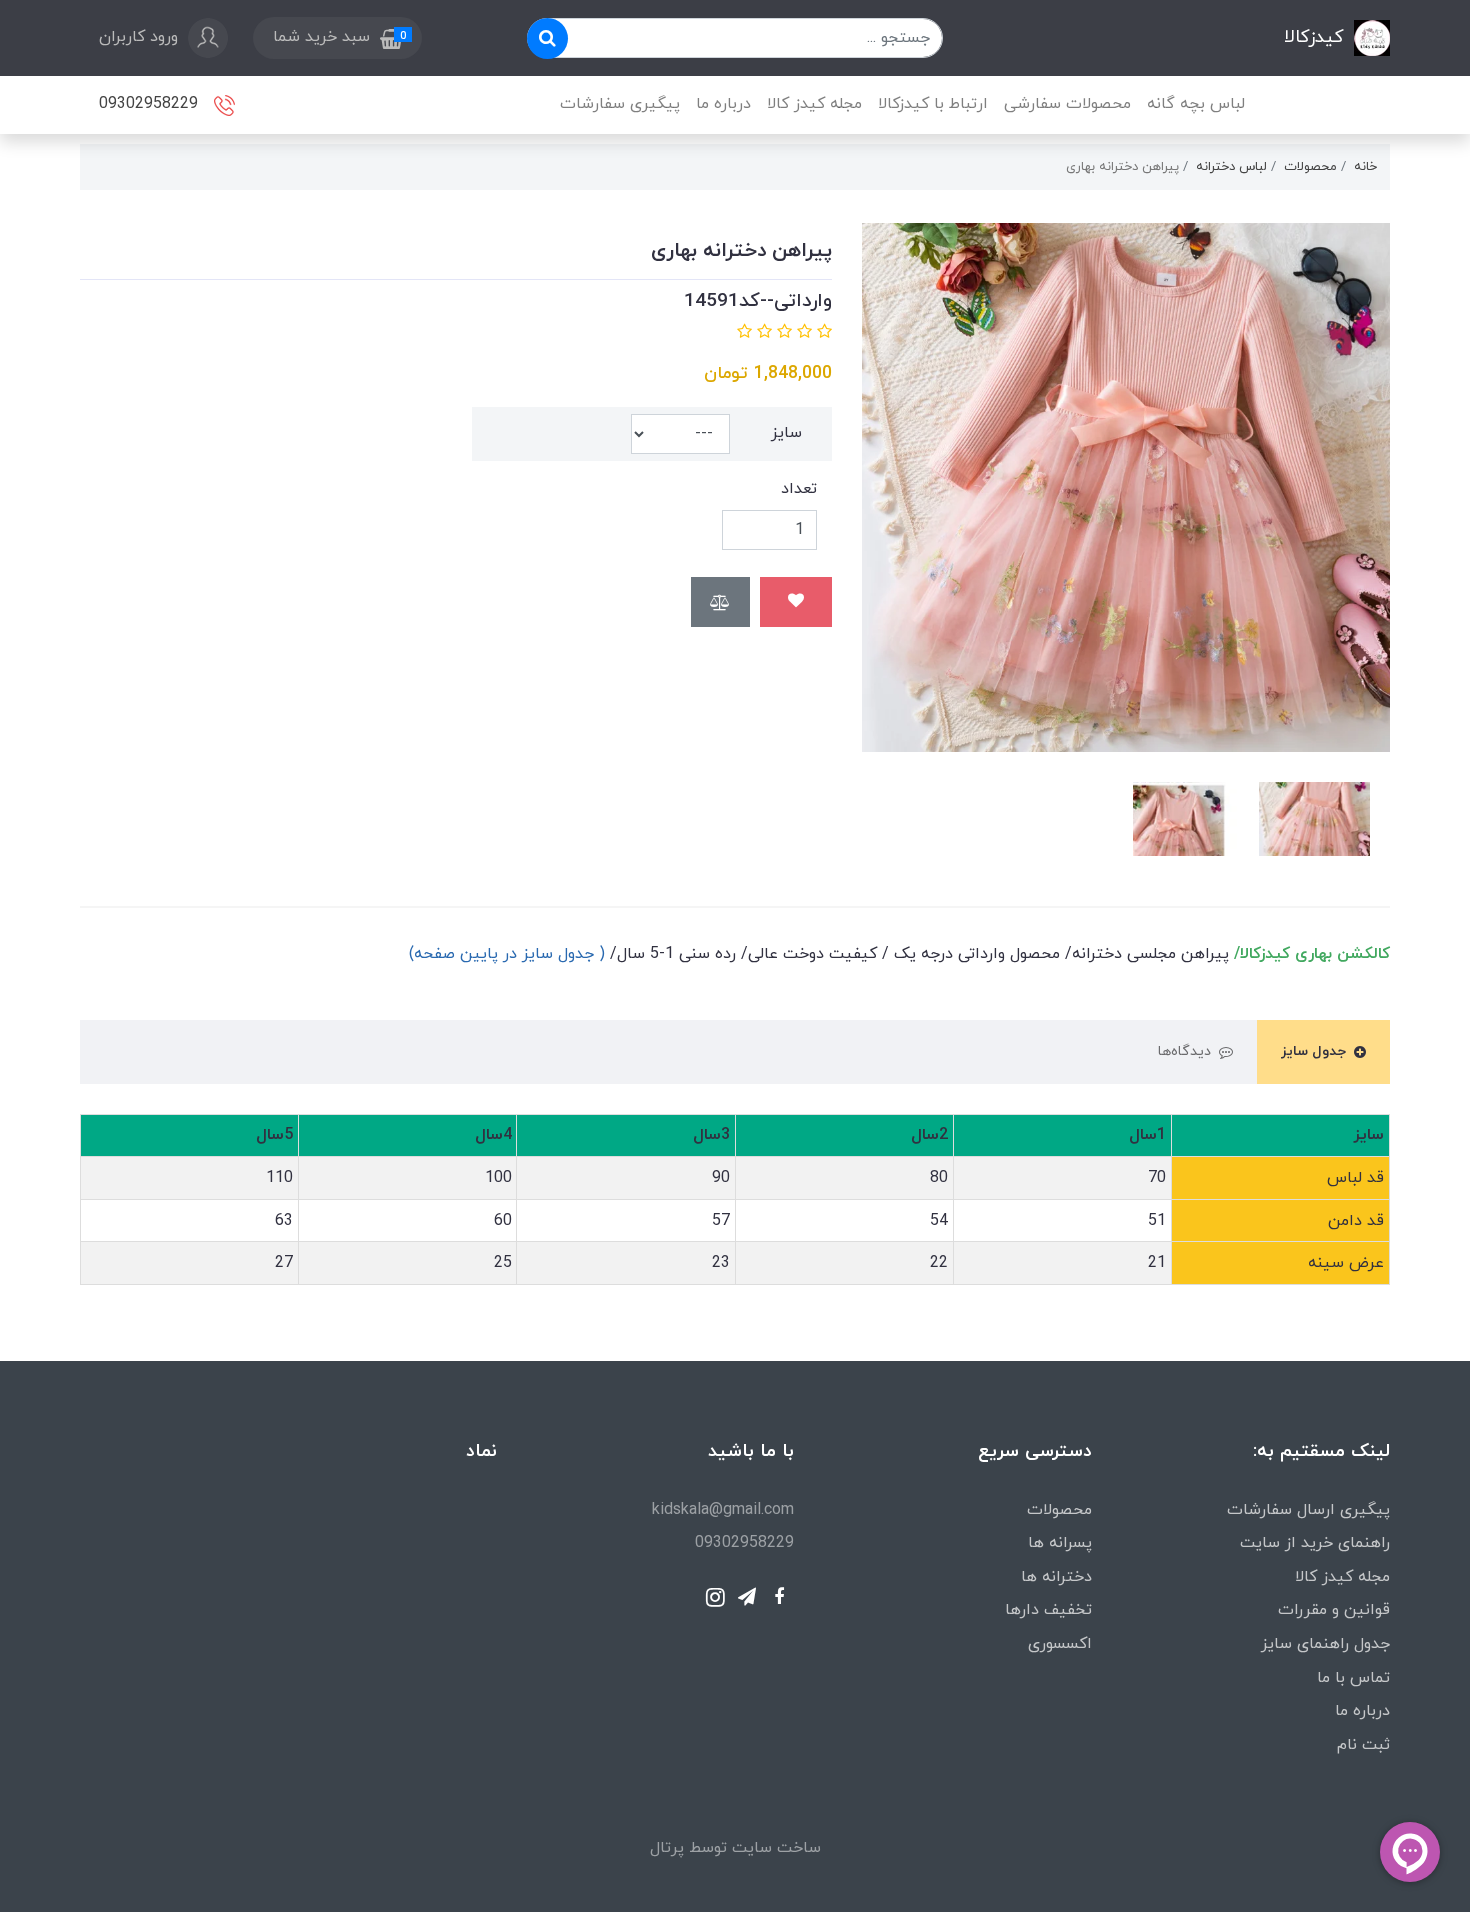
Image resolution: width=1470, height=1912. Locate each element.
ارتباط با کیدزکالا (933, 104)
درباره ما (723, 104)
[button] (337, 38)
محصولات (1059, 1510)
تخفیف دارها (1048, 1610)
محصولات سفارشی (1067, 104)
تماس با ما (1353, 1678)
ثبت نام (1363, 1745)
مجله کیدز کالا (814, 104)
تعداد (799, 489)
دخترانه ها (1056, 1577)
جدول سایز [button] (1313, 1051)
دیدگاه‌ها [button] (1184, 1051)
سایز (786, 433)
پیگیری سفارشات (620, 104)
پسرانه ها (1060, 1543)
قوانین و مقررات (1334, 1610)
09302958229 (151, 103)
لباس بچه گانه (1196, 104)
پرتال (667, 1848)
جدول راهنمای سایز (1325, 1644)
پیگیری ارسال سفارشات (1308, 1510)
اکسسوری (1060, 1644)
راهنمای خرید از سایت (1315, 1543)
